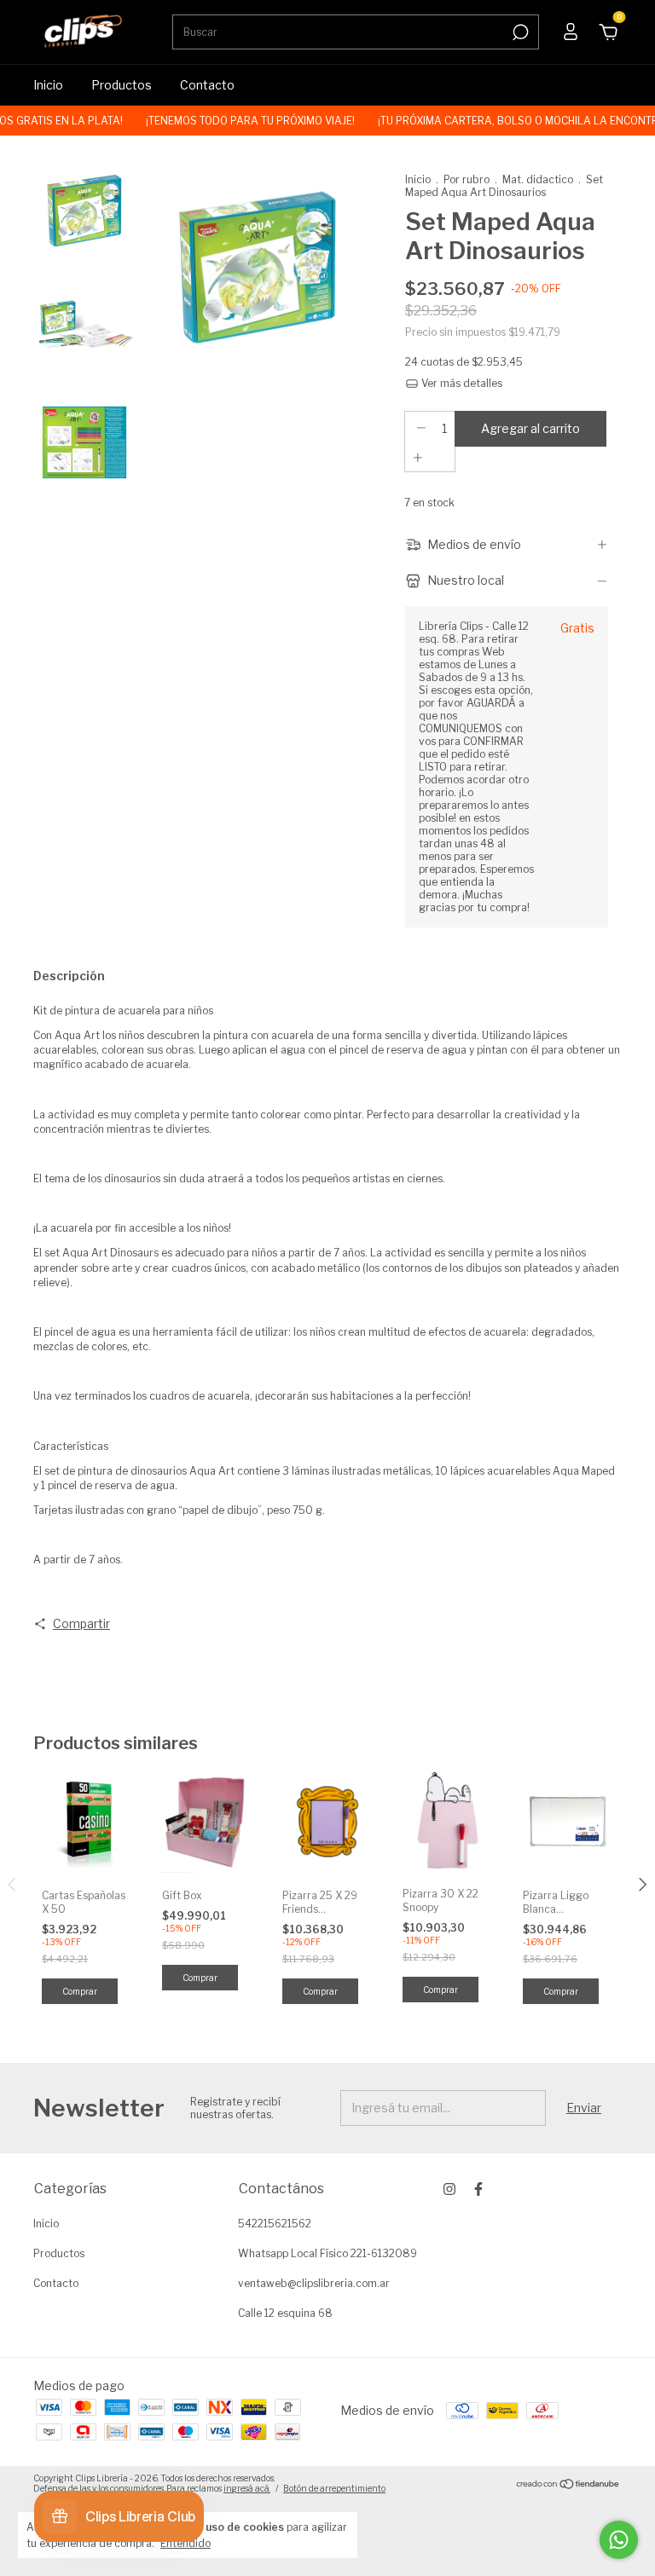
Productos (122, 85)
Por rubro (467, 179)
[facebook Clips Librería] (478, 2189)
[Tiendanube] (568, 2485)
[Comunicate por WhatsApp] (619, 2540)
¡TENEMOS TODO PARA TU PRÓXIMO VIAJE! (229, 121)
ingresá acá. (247, 2488)
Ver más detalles (461, 383)
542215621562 (275, 2224)
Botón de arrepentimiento (334, 2488)
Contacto (207, 85)
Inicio (48, 85)
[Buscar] (519, 32)
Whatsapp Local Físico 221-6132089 (327, 2253)
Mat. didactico (538, 179)
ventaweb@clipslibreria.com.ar (314, 2283)
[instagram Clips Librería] (449, 2189)
